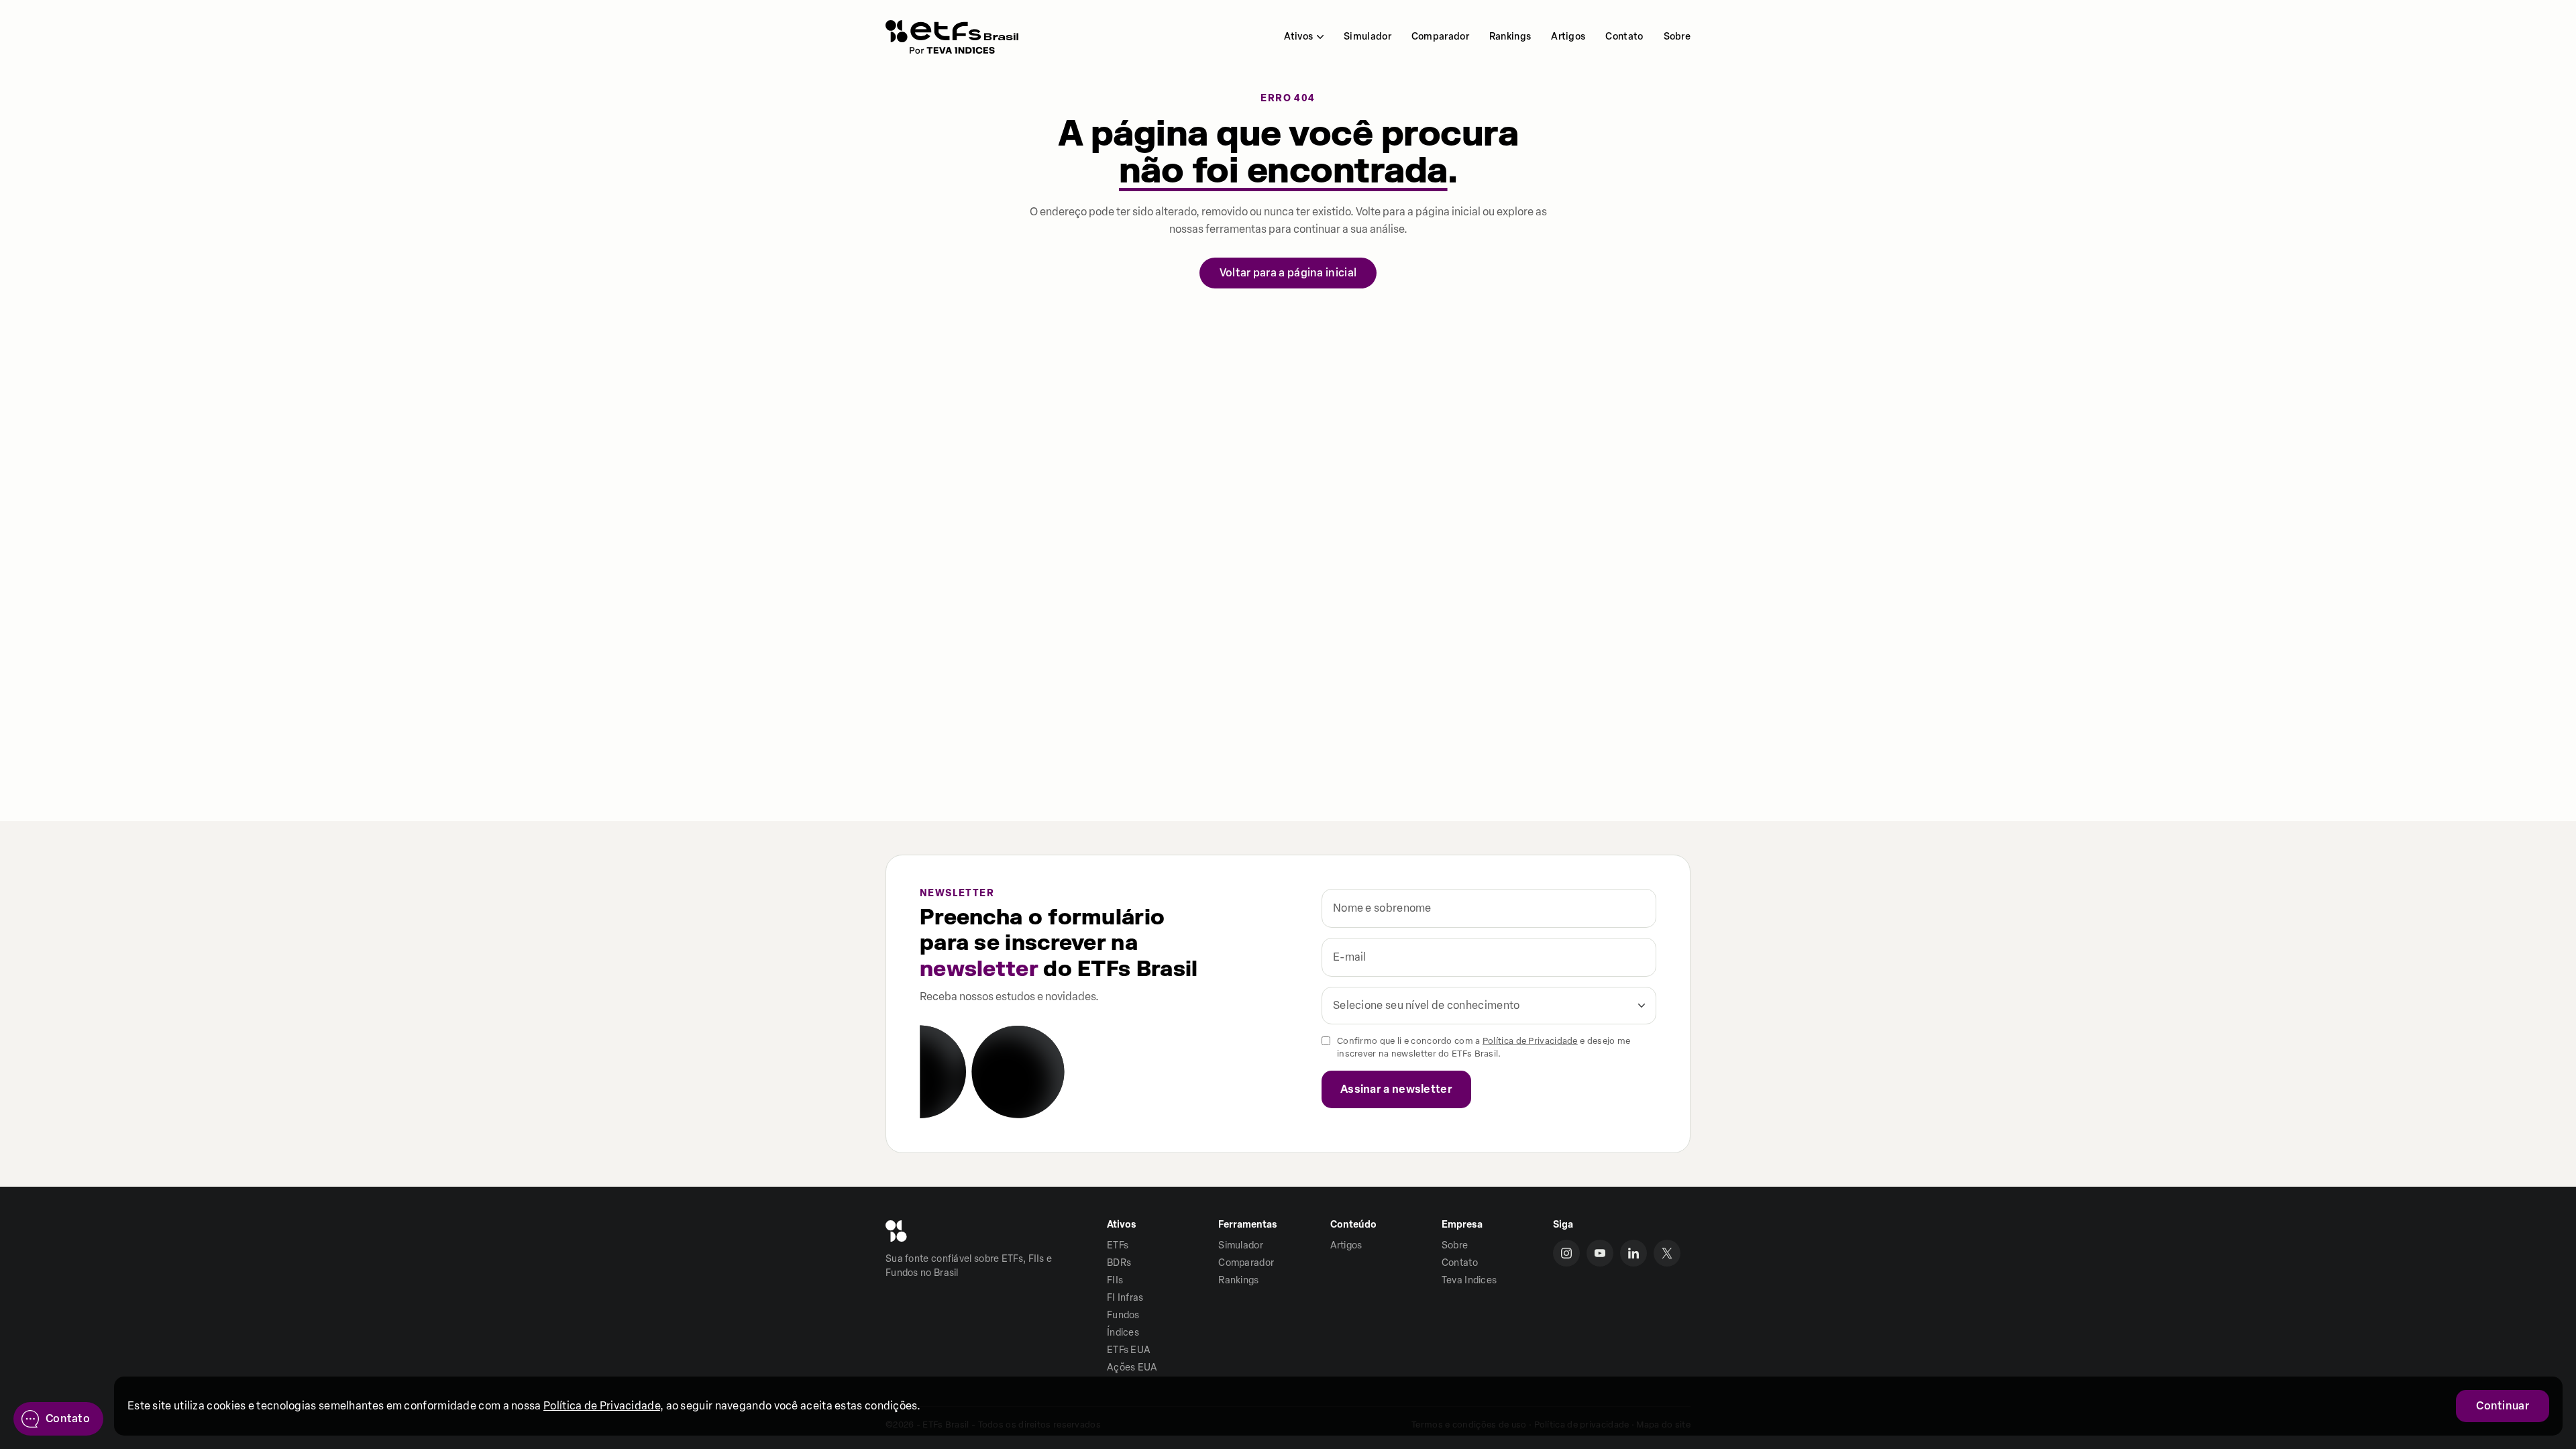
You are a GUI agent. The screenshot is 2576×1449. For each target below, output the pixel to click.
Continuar (2503, 1406)
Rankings (1510, 37)
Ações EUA (1132, 1367)
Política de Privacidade (1530, 1041)
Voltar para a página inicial (1288, 273)
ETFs (1118, 1245)
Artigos (1568, 37)
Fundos (1123, 1315)
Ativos (1298, 37)
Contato (1624, 37)
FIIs (1115, 1280)
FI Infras (1125, 1298)
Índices (1123, 1333)
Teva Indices (1469, 1280)
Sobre (1677, 37)
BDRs (1119, 1263)
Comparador (1440, 37)
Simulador (1367, 37)
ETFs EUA (1129, 1350)
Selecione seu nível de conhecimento (1427, 1005)
